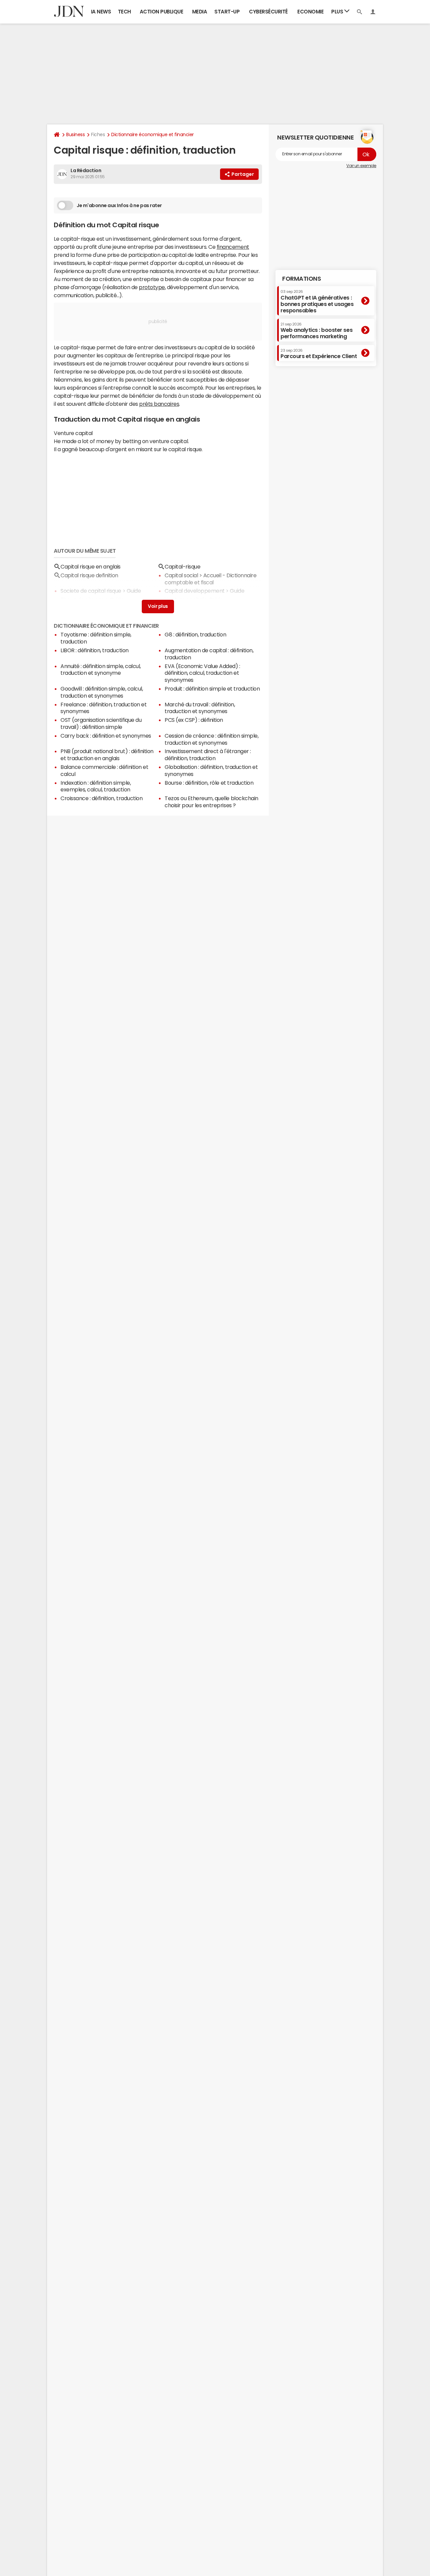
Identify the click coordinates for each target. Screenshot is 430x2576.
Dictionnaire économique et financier (153, 134)
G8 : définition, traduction (195, 634)
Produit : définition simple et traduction (212, 689)
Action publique (162, 12)
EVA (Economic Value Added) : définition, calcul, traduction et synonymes (202, 673)
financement (233, 247)
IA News (101, 12)
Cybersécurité (268, 12)
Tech (124, 12)
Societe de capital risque (91, 591)
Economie (310, 12)
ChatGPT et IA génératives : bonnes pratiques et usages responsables (317, 301)
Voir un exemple (361, 166)
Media (200, 12)
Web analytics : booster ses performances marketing (316, 331)
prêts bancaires (159, 404)
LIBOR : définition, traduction (95, 650)
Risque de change (82, 599)
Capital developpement (195, 591)
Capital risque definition (89, 575)
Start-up (227, 12)
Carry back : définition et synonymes (106, 736)
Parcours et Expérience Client (319, 354)
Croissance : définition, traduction (101, 798)
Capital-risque (182, 567)
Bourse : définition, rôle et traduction (209, 783)
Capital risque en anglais (91, 567)
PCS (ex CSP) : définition (194, 720)
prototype (152, 287)
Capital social (181, 575)
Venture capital (184, 599)
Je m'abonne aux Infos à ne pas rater (119, 205)
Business (75, 134)
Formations (302, 279)
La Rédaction (86, 170)
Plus (338, 12)
